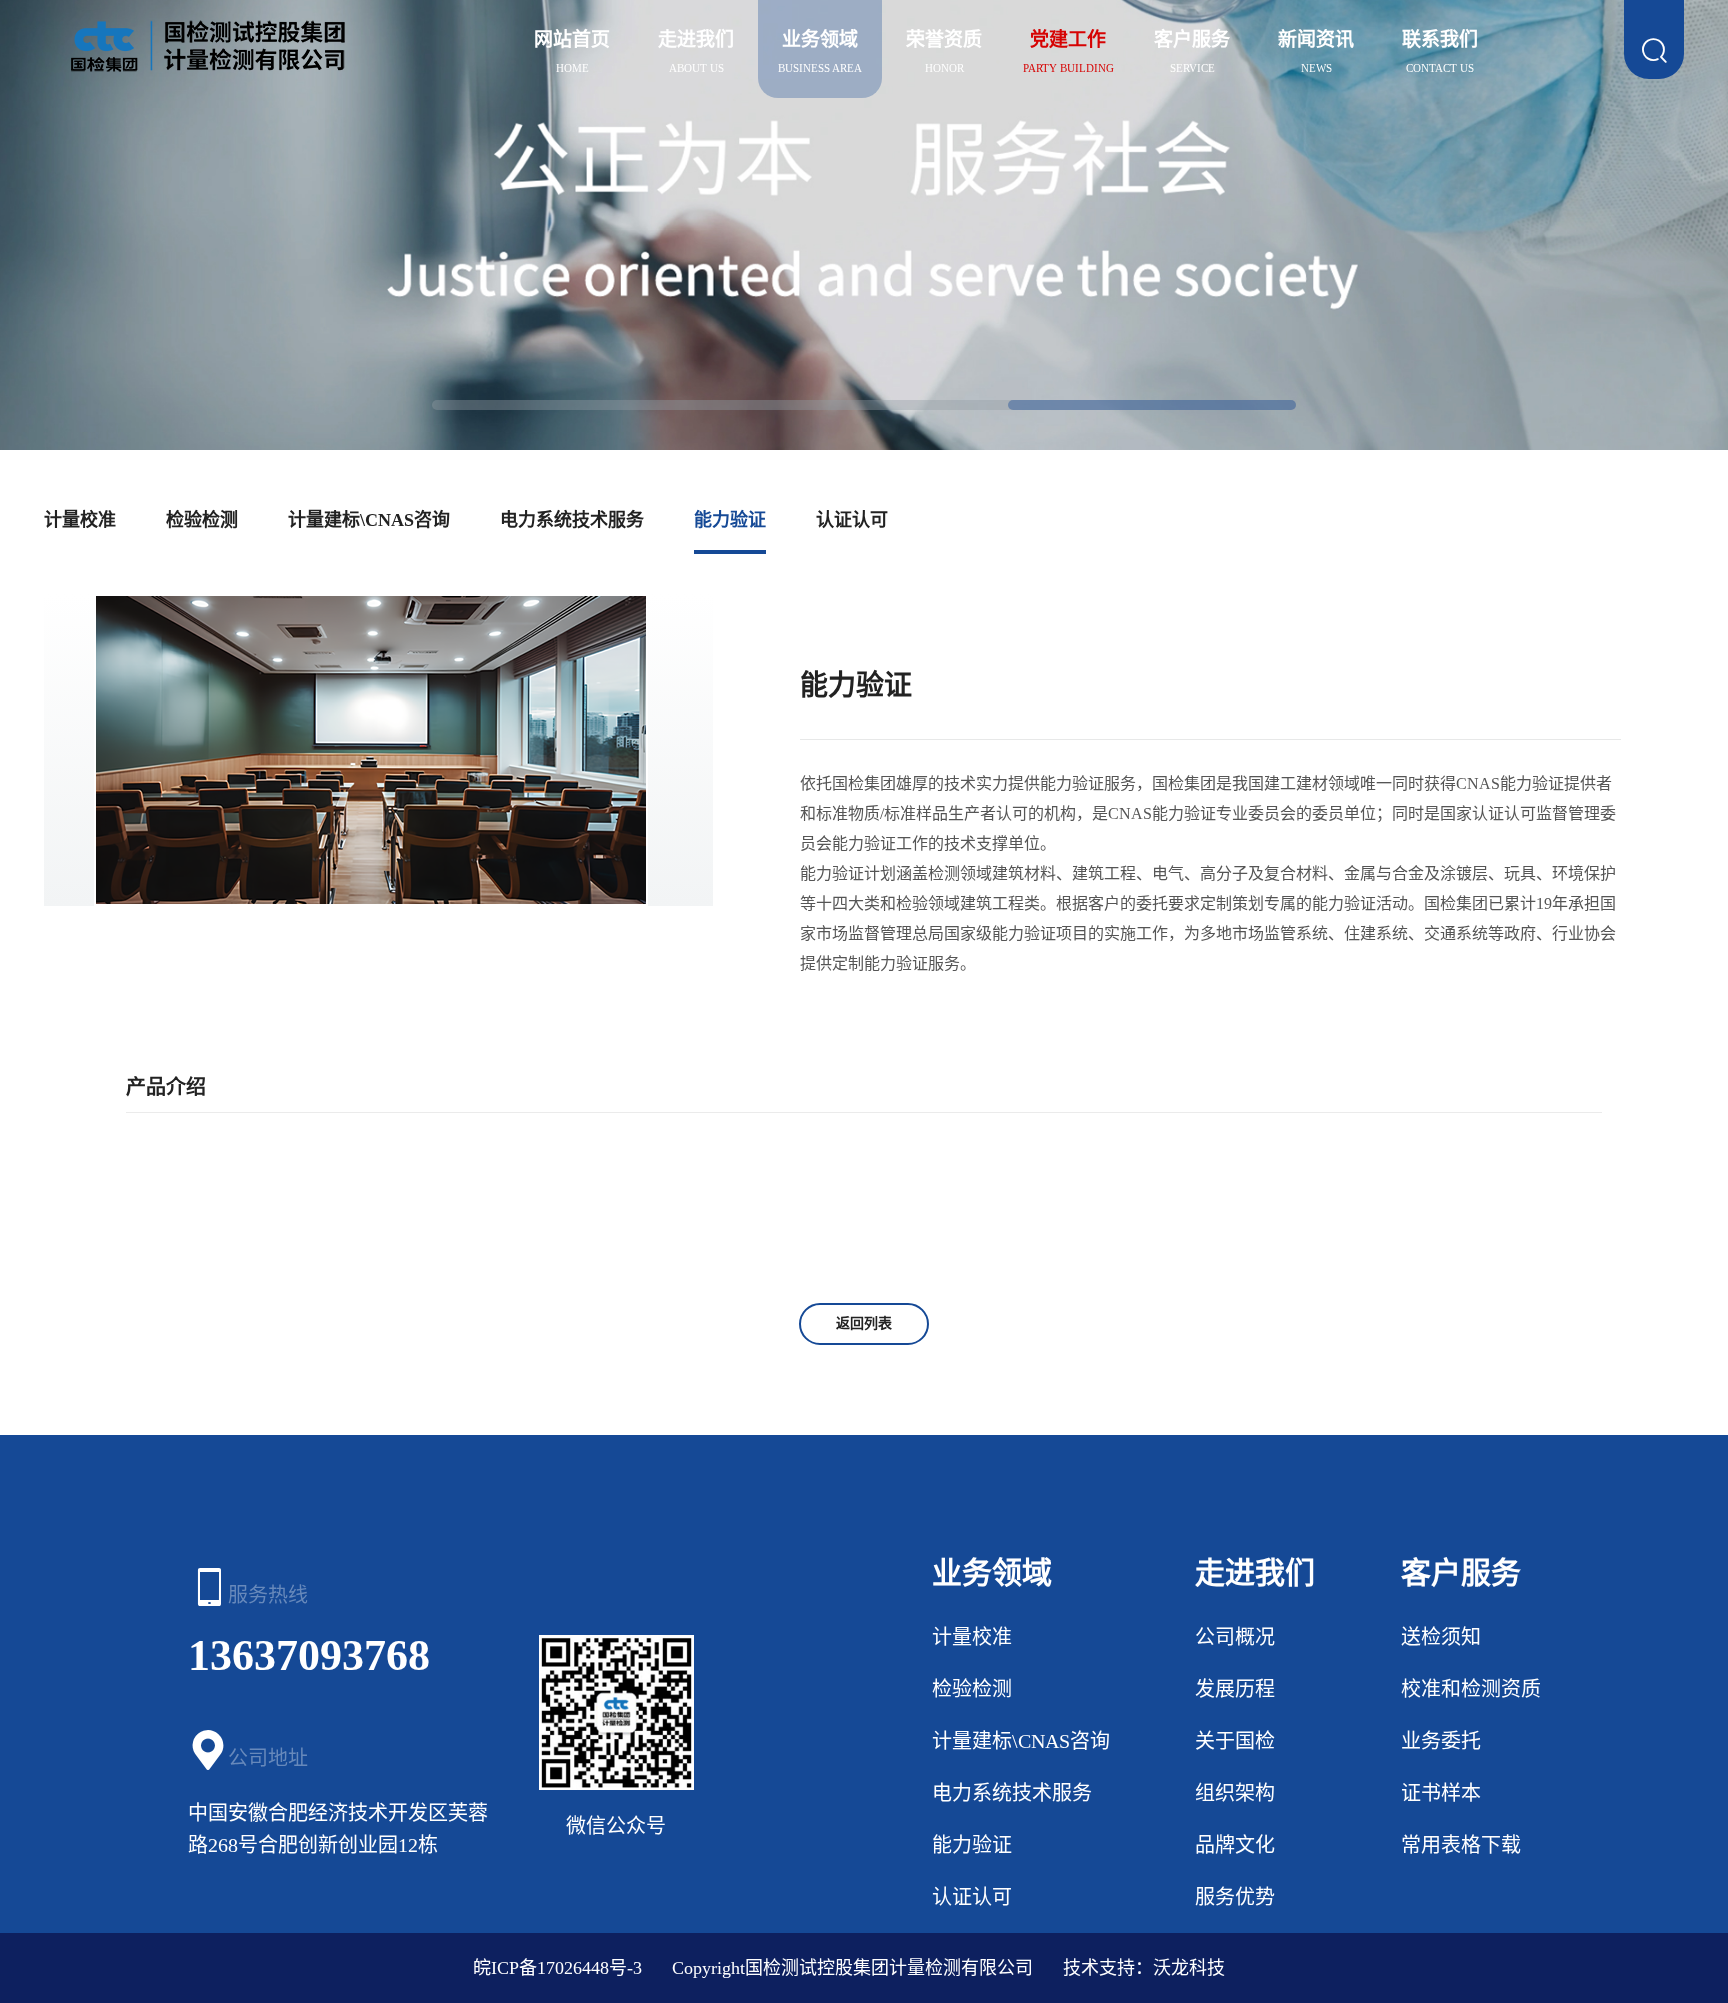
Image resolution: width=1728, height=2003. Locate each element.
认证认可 (852, 520)
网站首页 (572, 39)
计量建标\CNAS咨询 (369, 520)
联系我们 (1440, 39)
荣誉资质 (944, 39)
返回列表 (864, 1323)
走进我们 (696, 39)
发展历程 (1235, 1689)
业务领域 (820, 39)
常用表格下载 (1461, 1845)
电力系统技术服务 (572, 520)
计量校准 (80, 520)
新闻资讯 (1316, 39)
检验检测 (202, 520)
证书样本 (1441, 1793)
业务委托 (1441, 1741)
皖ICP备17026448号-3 (557, 1968)
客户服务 (1192, 39)
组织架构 (1235, 1793)
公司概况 (1235, 1637)
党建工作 (1068, 39)
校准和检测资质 (1471, 1689)
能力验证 (730, 520)
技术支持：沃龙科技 (1144, 1968)
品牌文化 (1235, 1845)
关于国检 (1235, 1741)
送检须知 (1441, 1637)
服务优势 (1235, 1897)
